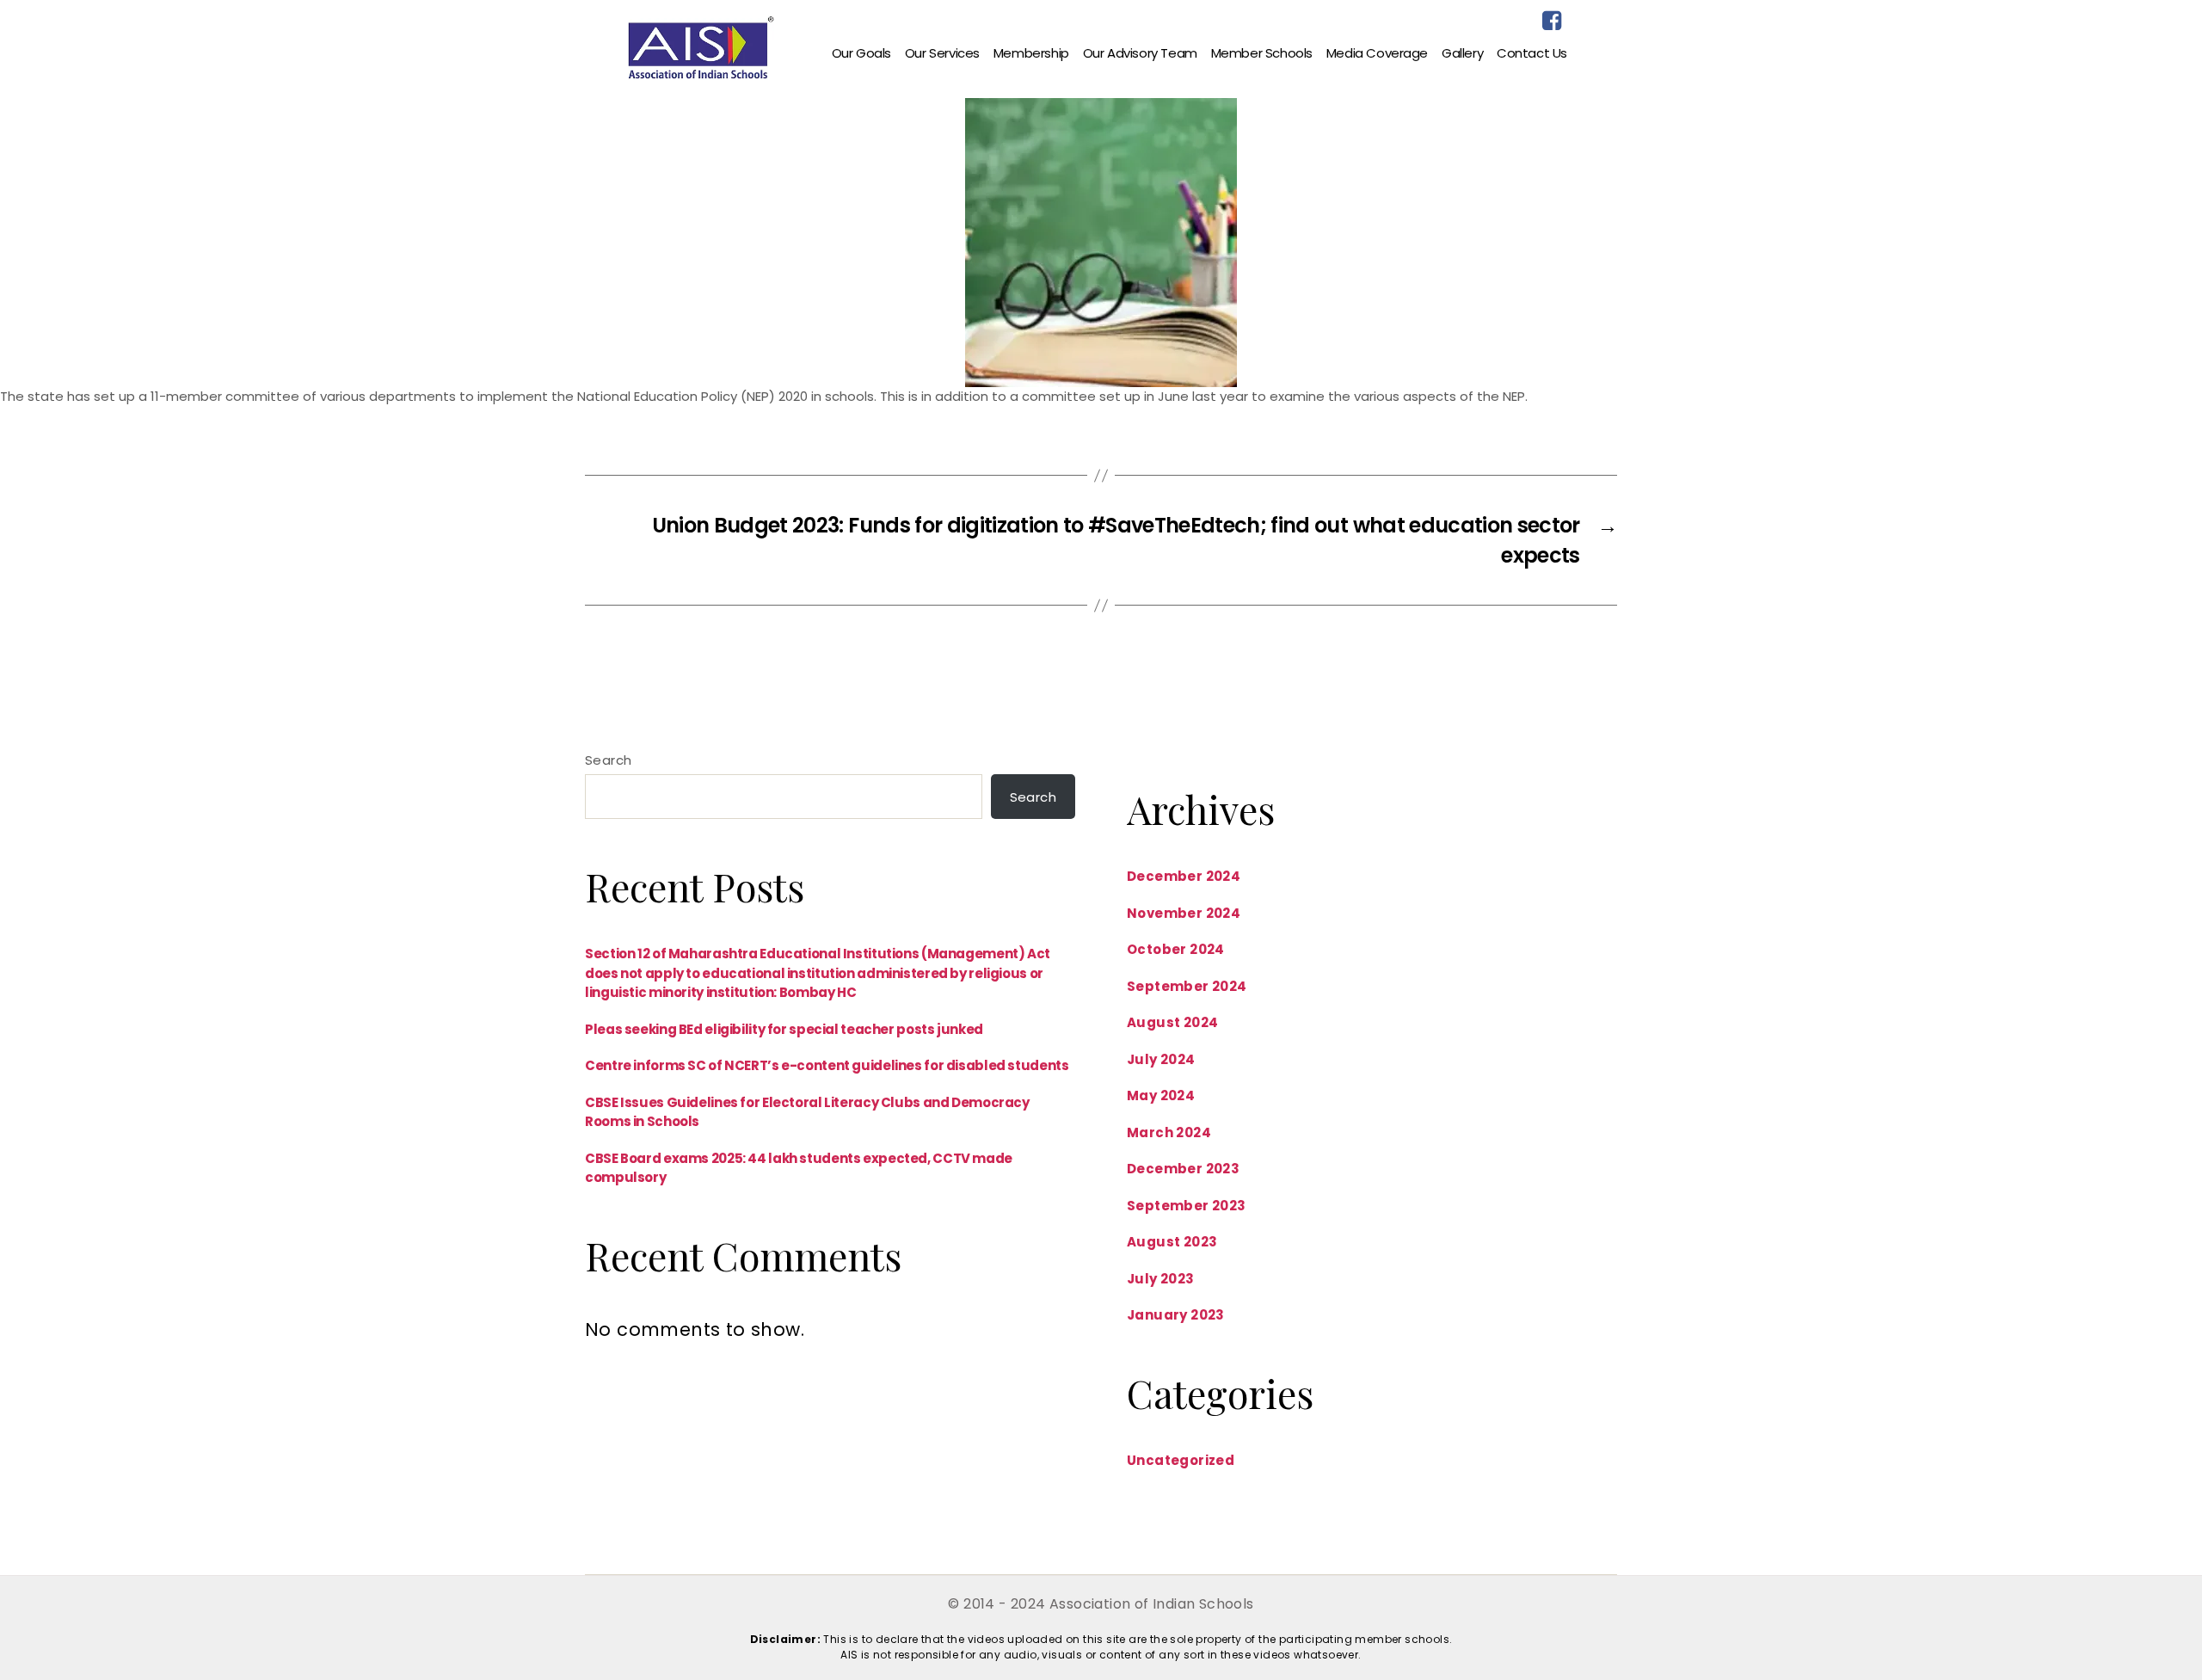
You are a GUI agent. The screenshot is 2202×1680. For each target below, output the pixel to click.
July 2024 (1161, 1059)
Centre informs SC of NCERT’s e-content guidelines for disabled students (827, 1065)
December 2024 (1184, 876)
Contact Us (1532, 53)
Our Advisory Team (1140, 53)
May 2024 (1161, 1095)
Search (608, 760)
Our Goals (861, 53)
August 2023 (1172, 1242)
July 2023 (1161, 1279)
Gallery (1462, 53)
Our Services (942, 53)
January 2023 (1176, 1315)
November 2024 (1184, 913)
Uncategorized (1181, 1460)
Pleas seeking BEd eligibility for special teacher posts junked (784, 1029)
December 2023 (1183, 1169)
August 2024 (1172, 1022)
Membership (1031, 53)
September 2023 (1187, 1206)
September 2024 (1187, 986)
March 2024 (1169, 1132)
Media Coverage (1377, 53)
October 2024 (1176, 949)
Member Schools (1262, 53)
